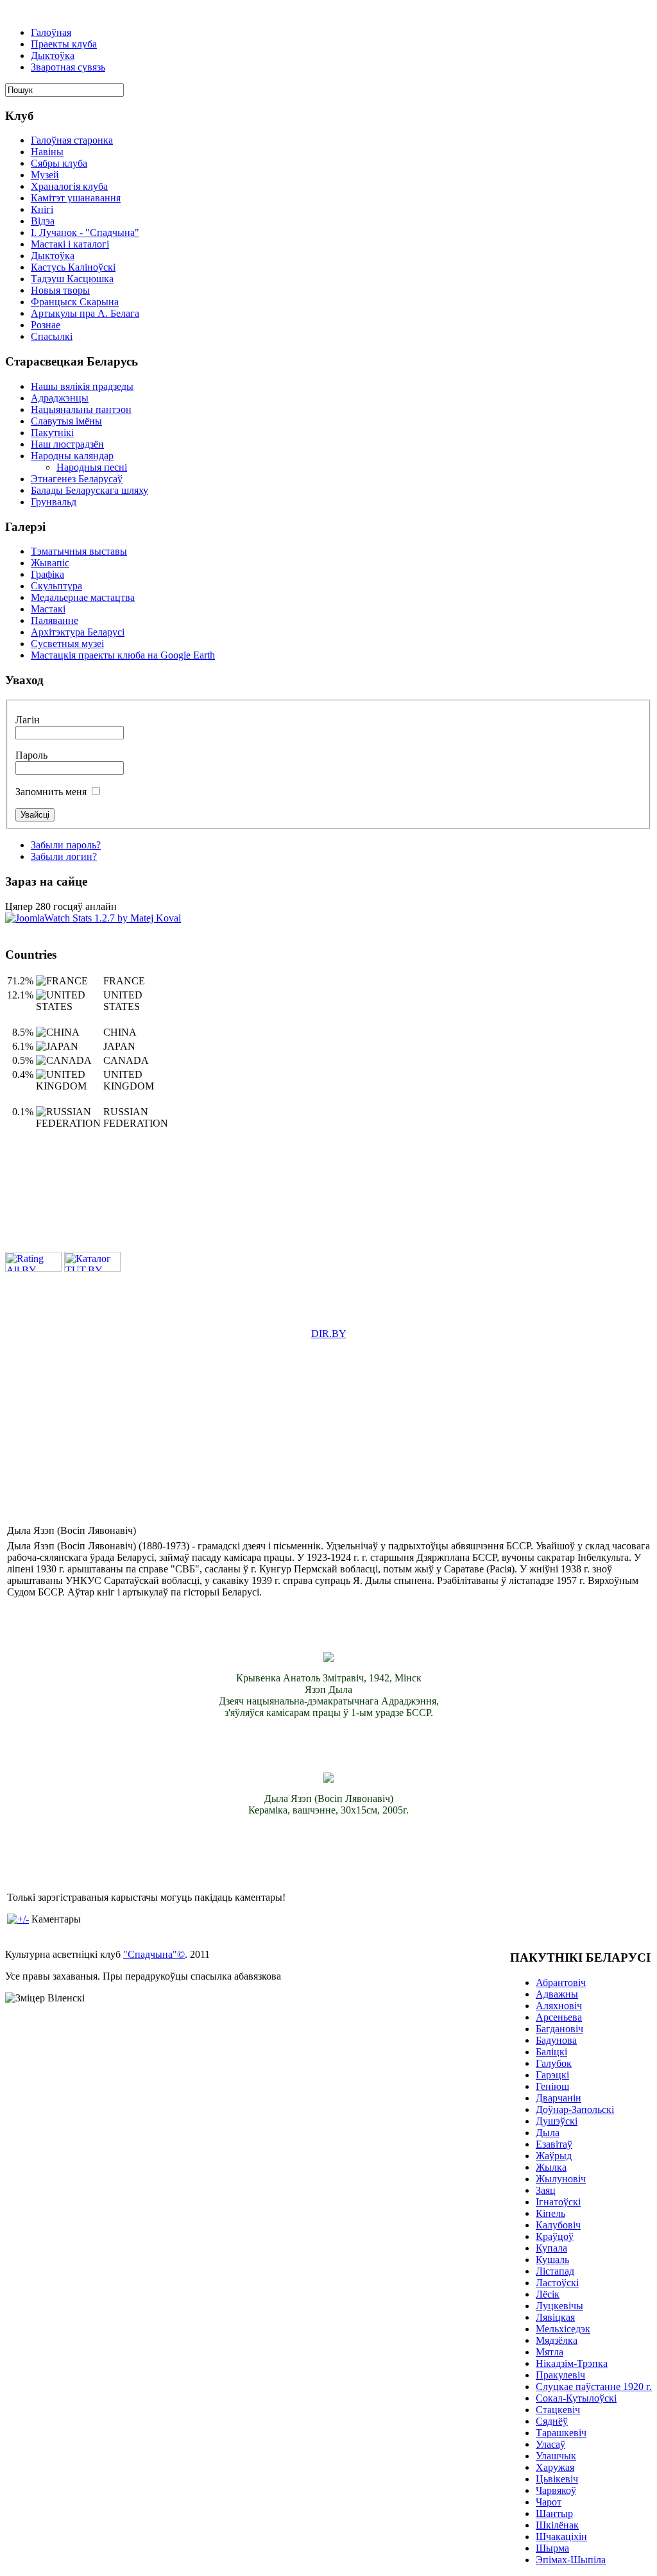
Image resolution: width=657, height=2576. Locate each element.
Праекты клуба (64, 44)
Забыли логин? (64, 856)
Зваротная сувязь (68, 67)
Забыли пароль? (66, 845)
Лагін (28, 720)
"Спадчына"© (154, 1954)
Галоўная (51, 32)
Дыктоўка (53, 55)
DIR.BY (329, 1334)
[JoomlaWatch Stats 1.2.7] (93, 918)
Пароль (31, 755)
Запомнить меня (51, 792)
